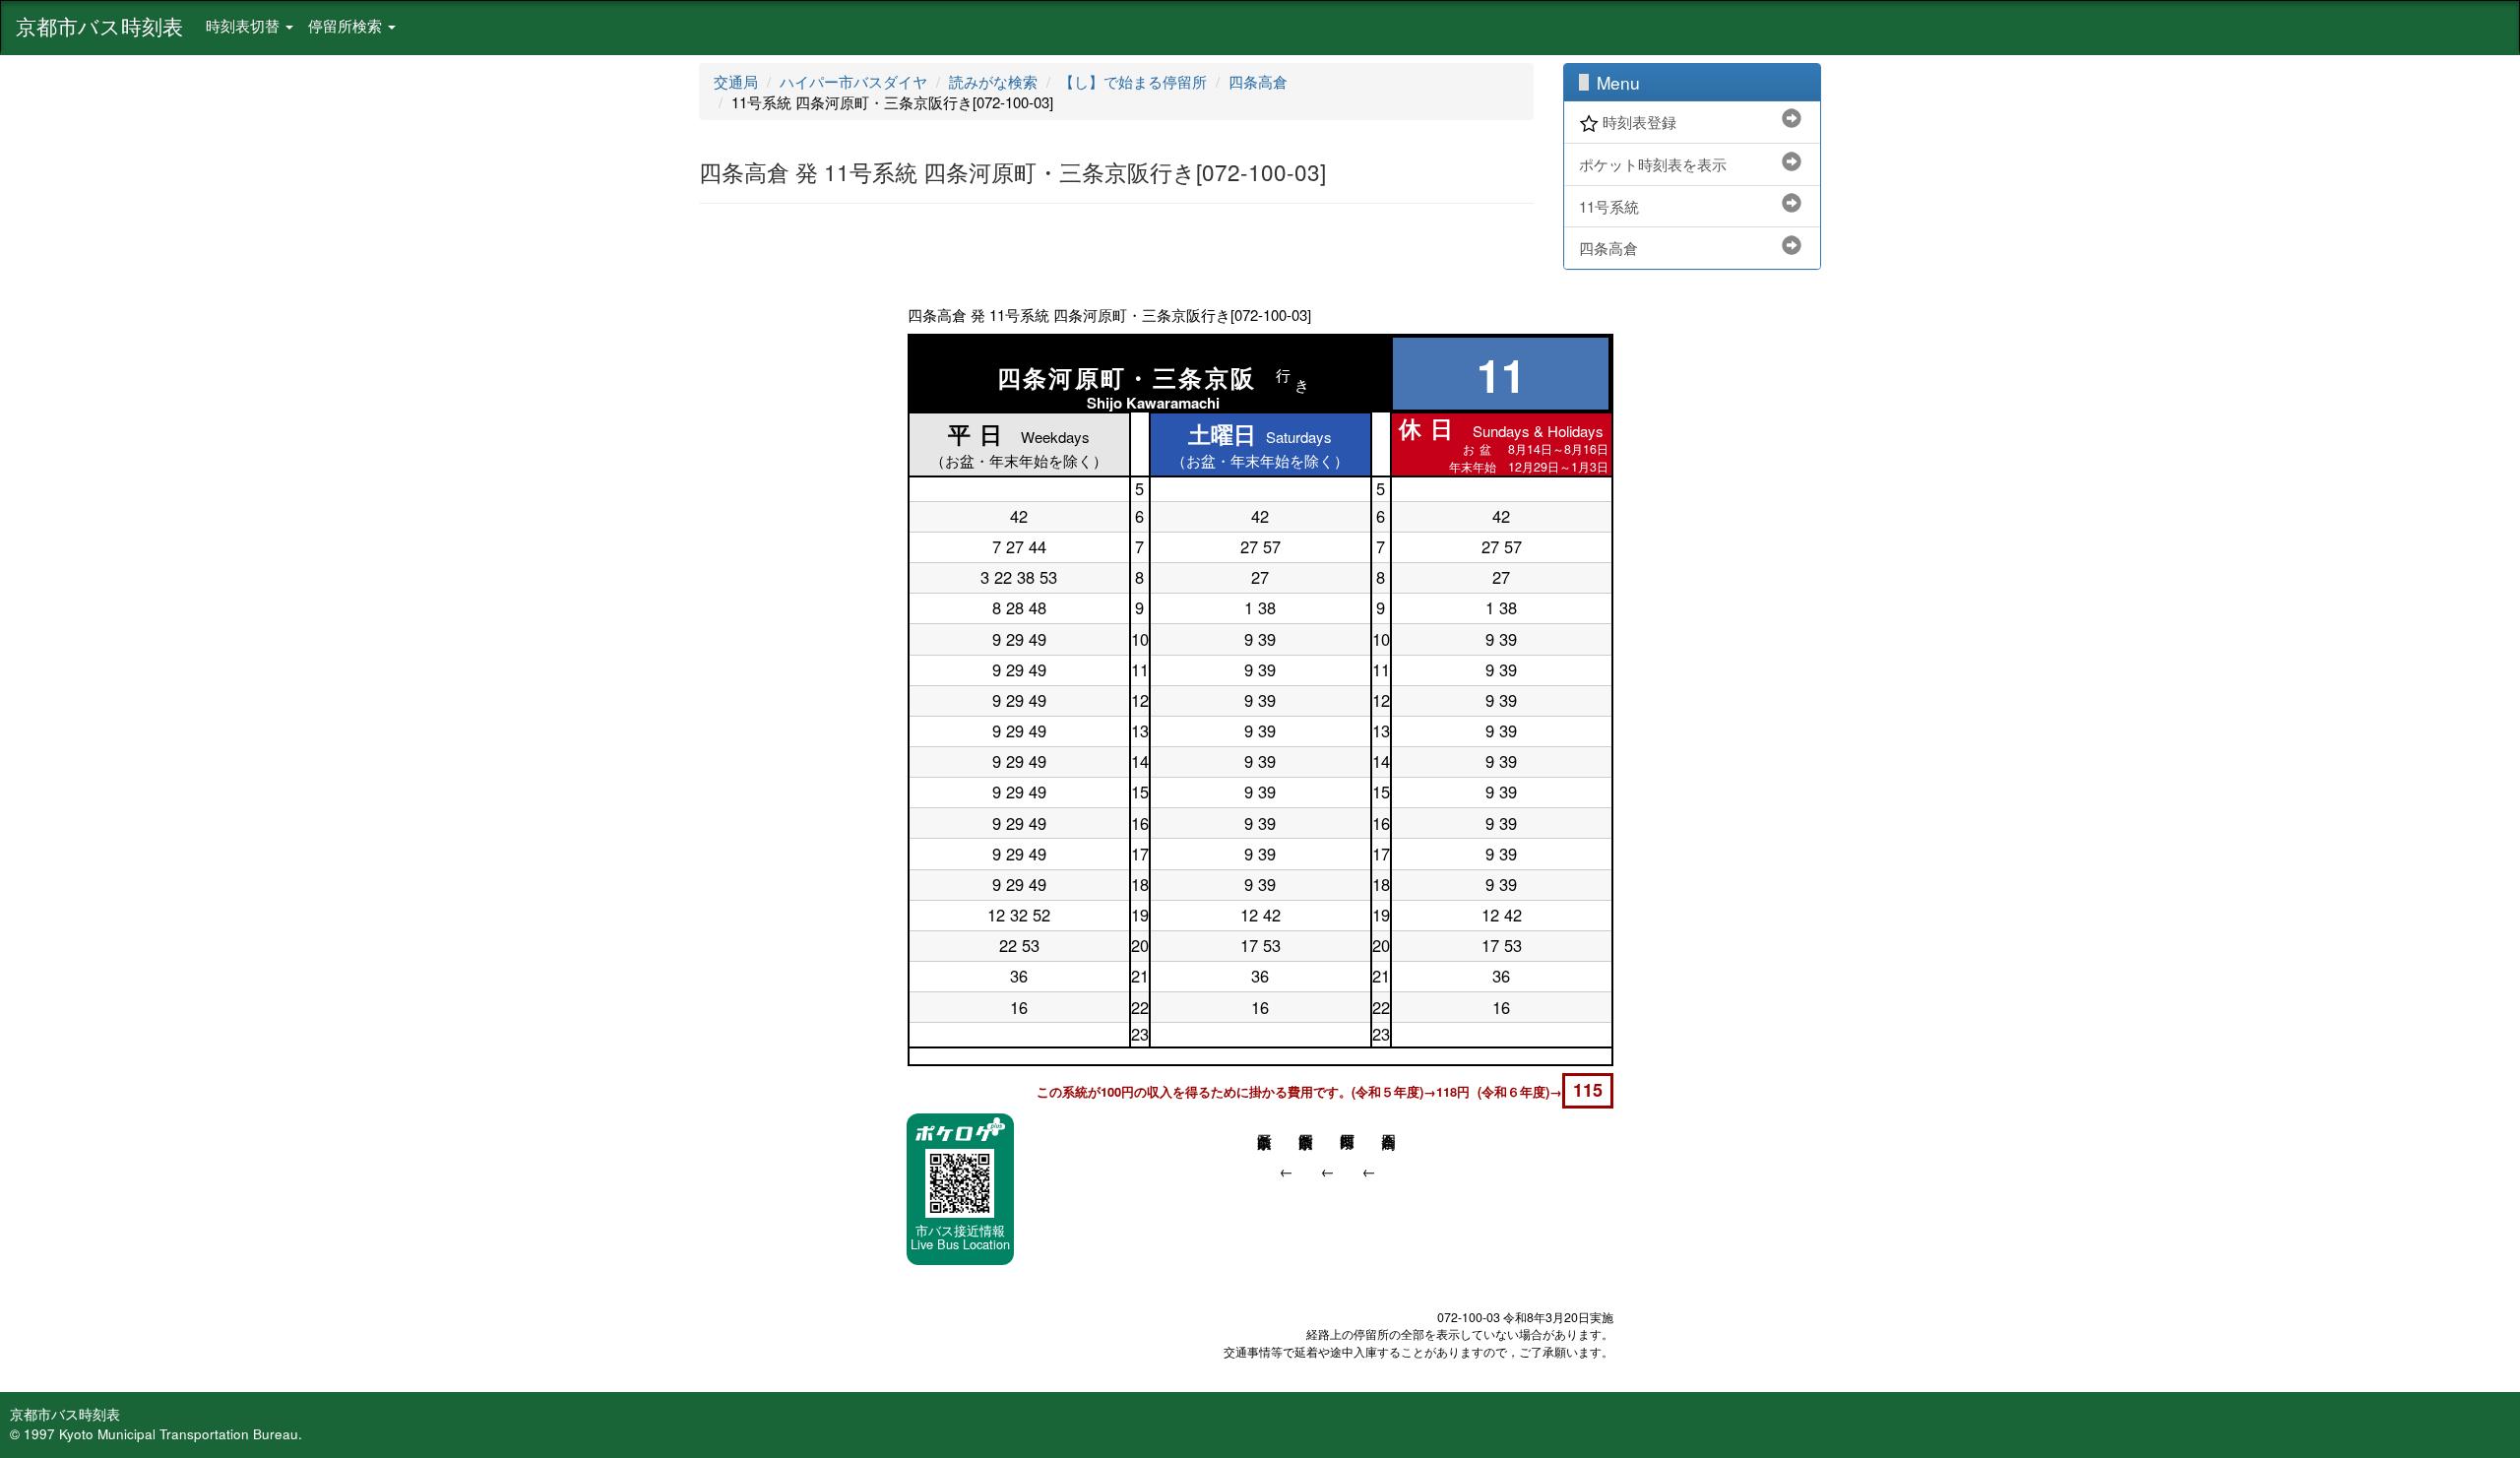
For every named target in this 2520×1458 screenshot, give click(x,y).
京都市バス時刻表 (99, 26)
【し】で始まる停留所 (1133, 81)
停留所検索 (347, 25)
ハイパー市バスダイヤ (853, 81)
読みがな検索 (993, 81)
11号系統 (1609, 206)
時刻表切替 (245, 25)
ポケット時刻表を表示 (1653, 164)
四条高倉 (1258, 81)
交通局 (736, 81)
